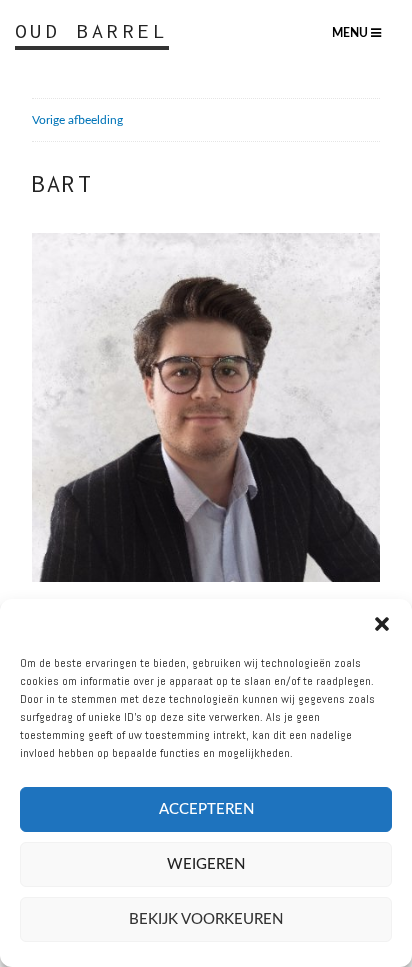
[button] (382, 624)
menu (351, 33)
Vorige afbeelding (77, 120)
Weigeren (206, 864)
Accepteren (206, 809)
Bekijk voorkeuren (206, 919)
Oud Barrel (92, 30)
